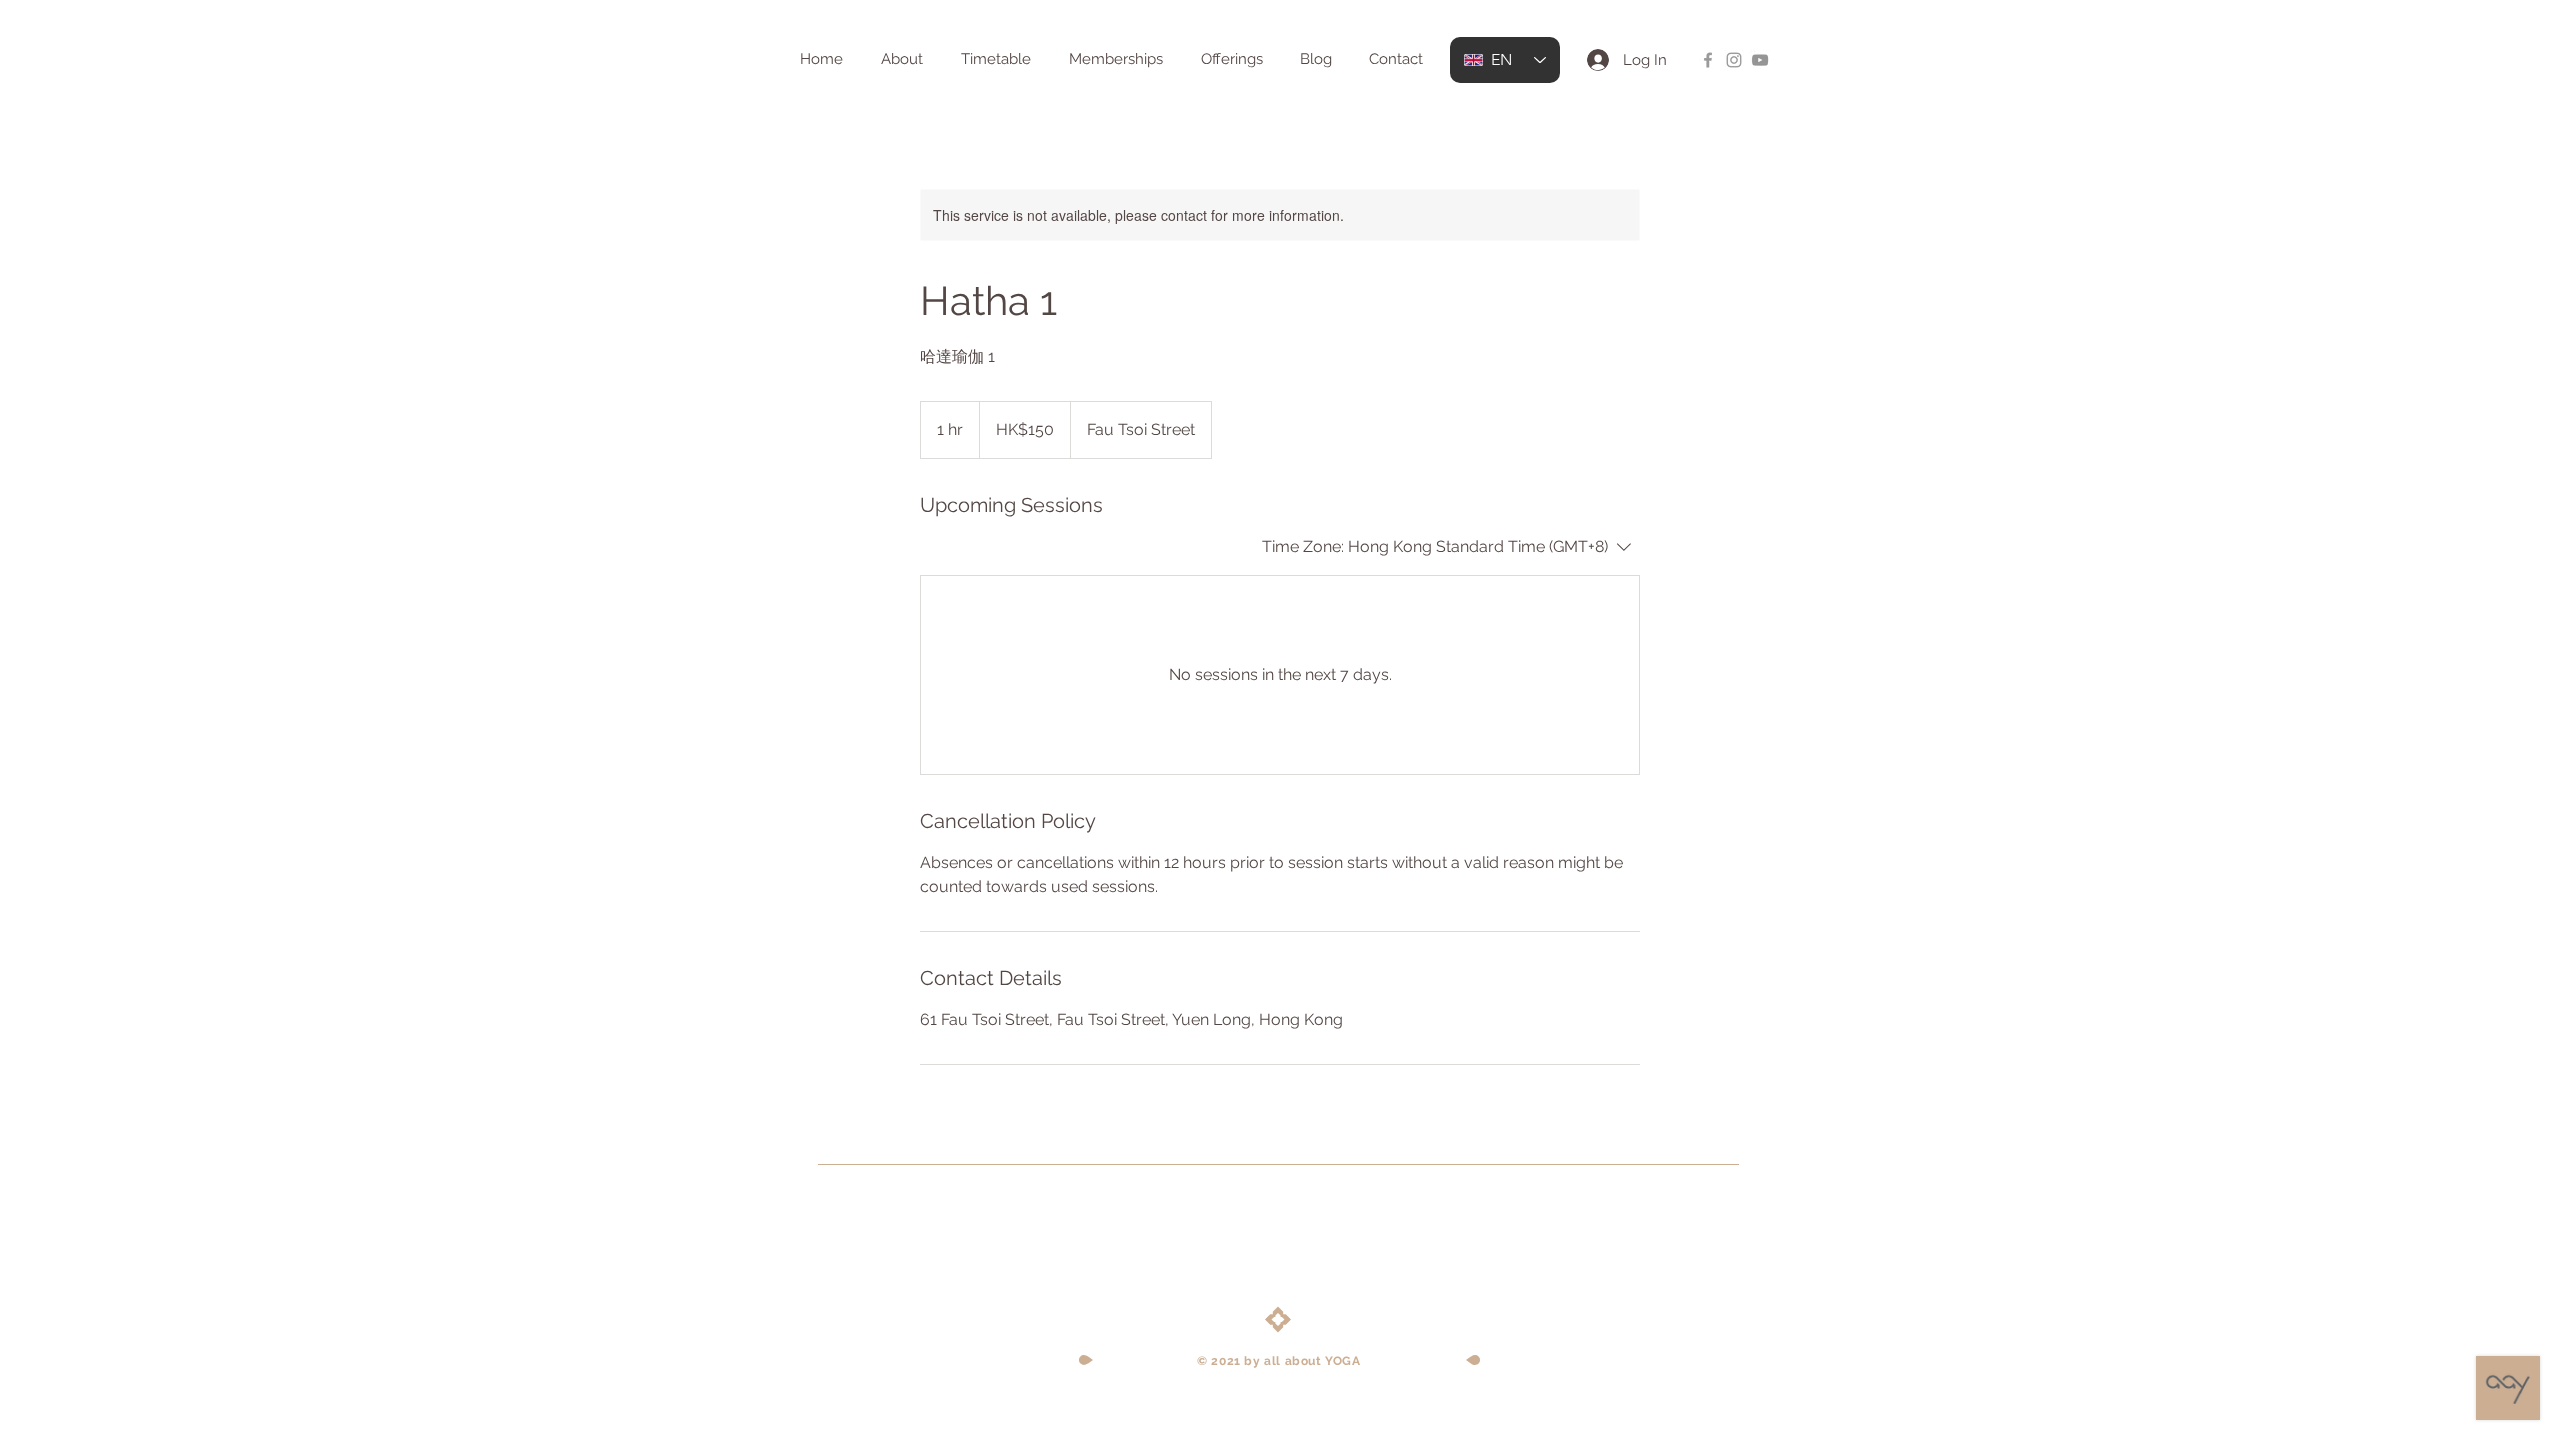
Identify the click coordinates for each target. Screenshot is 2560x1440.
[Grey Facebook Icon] (1708, 60)
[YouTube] (1760, 60)
